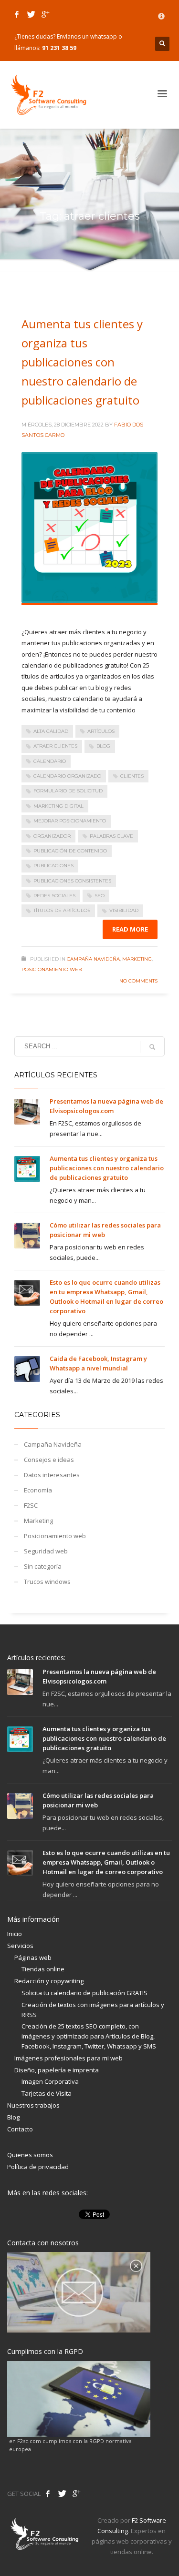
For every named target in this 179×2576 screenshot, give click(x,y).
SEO (100, 896)
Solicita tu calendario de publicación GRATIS (84, 1993)
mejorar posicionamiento (70, 821)
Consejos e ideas (49, 1460)
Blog (13, 2117)
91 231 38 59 (59, 48)
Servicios (20, 1946)
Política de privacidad (38, 2167)
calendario (50, 761)
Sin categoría (43, 1566)
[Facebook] (17, 14)
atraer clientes (55, 746)
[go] (152, 1047)
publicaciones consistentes (72, 881)
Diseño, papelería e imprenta (57, 2070)
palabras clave (111, 836)
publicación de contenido (70, 851)
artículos (101, 731)
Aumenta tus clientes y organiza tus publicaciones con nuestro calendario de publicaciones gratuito (82, 362)
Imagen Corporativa (50, 2081)
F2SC (31, 1505)
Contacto (20, 2129)
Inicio (15, 1934)
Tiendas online (43, 1969)
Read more (130, 929)
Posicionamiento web (52, 969)
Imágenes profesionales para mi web (68, 2058)
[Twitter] (31, 14)
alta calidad (51, 731)
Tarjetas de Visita (47, 2093)
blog (103, 746)
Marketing (137, 959)
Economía (38, 1490)
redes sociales (54, 896)
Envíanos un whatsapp (87, 36)
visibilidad (124, 910)
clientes (132, 776)
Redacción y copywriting (49, 1981)
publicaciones (53, 866)
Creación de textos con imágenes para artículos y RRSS (93, 2010)
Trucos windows (47, 1582)
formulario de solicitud (68, 791)
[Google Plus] (45, 14)
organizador (52, 836)
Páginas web (33, 1957)
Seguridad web (46, 1551)
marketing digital (58, 806)
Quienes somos (30, 2155)
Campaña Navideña (93, 959)
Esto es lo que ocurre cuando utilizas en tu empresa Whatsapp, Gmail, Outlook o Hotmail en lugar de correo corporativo (106, 1862)
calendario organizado (67, 776)
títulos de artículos (62, 910)
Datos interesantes (52, 1475)
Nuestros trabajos (33, 2105)
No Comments (138, 981)
